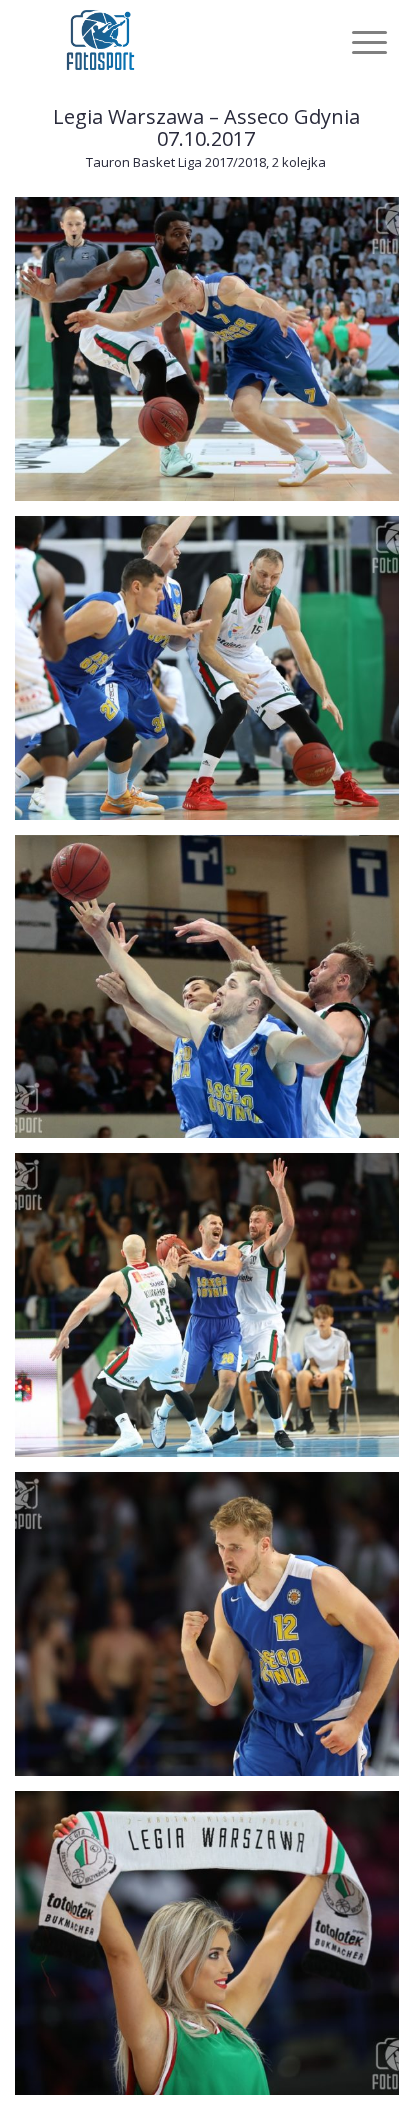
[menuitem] (354, 42)
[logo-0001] (171, 40)
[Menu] (354, 42)
